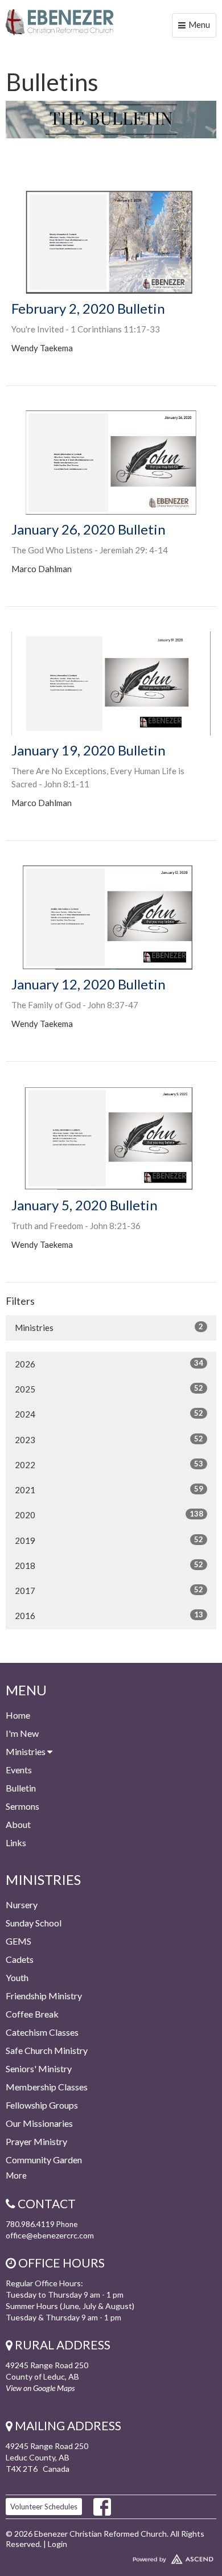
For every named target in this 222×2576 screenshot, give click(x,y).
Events (19, 1770)
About (18, 1824)
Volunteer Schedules (44, 2507)
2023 (109, 1439)
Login (57, 2544)
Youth (17, 1977)
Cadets (20, 1959)
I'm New (22, 1733)
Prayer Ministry (36, 2141)
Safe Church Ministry (47, 2050)
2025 (109, 1389)
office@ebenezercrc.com (50, 2235)
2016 (109, 1615)
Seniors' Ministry (39, 2068)
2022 (109, 1464)
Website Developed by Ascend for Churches (111, 2557)
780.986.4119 (30, 2224)
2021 (109, 1490)
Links (16, 1842)
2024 (109, 1414)
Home (18, 1715)
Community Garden (44, 2160)
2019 (109, 1540)
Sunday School (34, 1923)
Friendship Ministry (44, 1996)
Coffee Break (32, 2014)
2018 (109, 1565)
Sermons (22, 1806)
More (16, 2175)
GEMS (18, 1941)
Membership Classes (47, 2087)
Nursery (22, 1905)
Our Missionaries (39, 2123)
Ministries (109, 1327)
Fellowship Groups (42, 2105)
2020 (109, 1515)
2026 (109, 1364)
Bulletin (21, 1788)
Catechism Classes (42, 2032)
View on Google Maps (40, 2388)
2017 (109, 1590)
